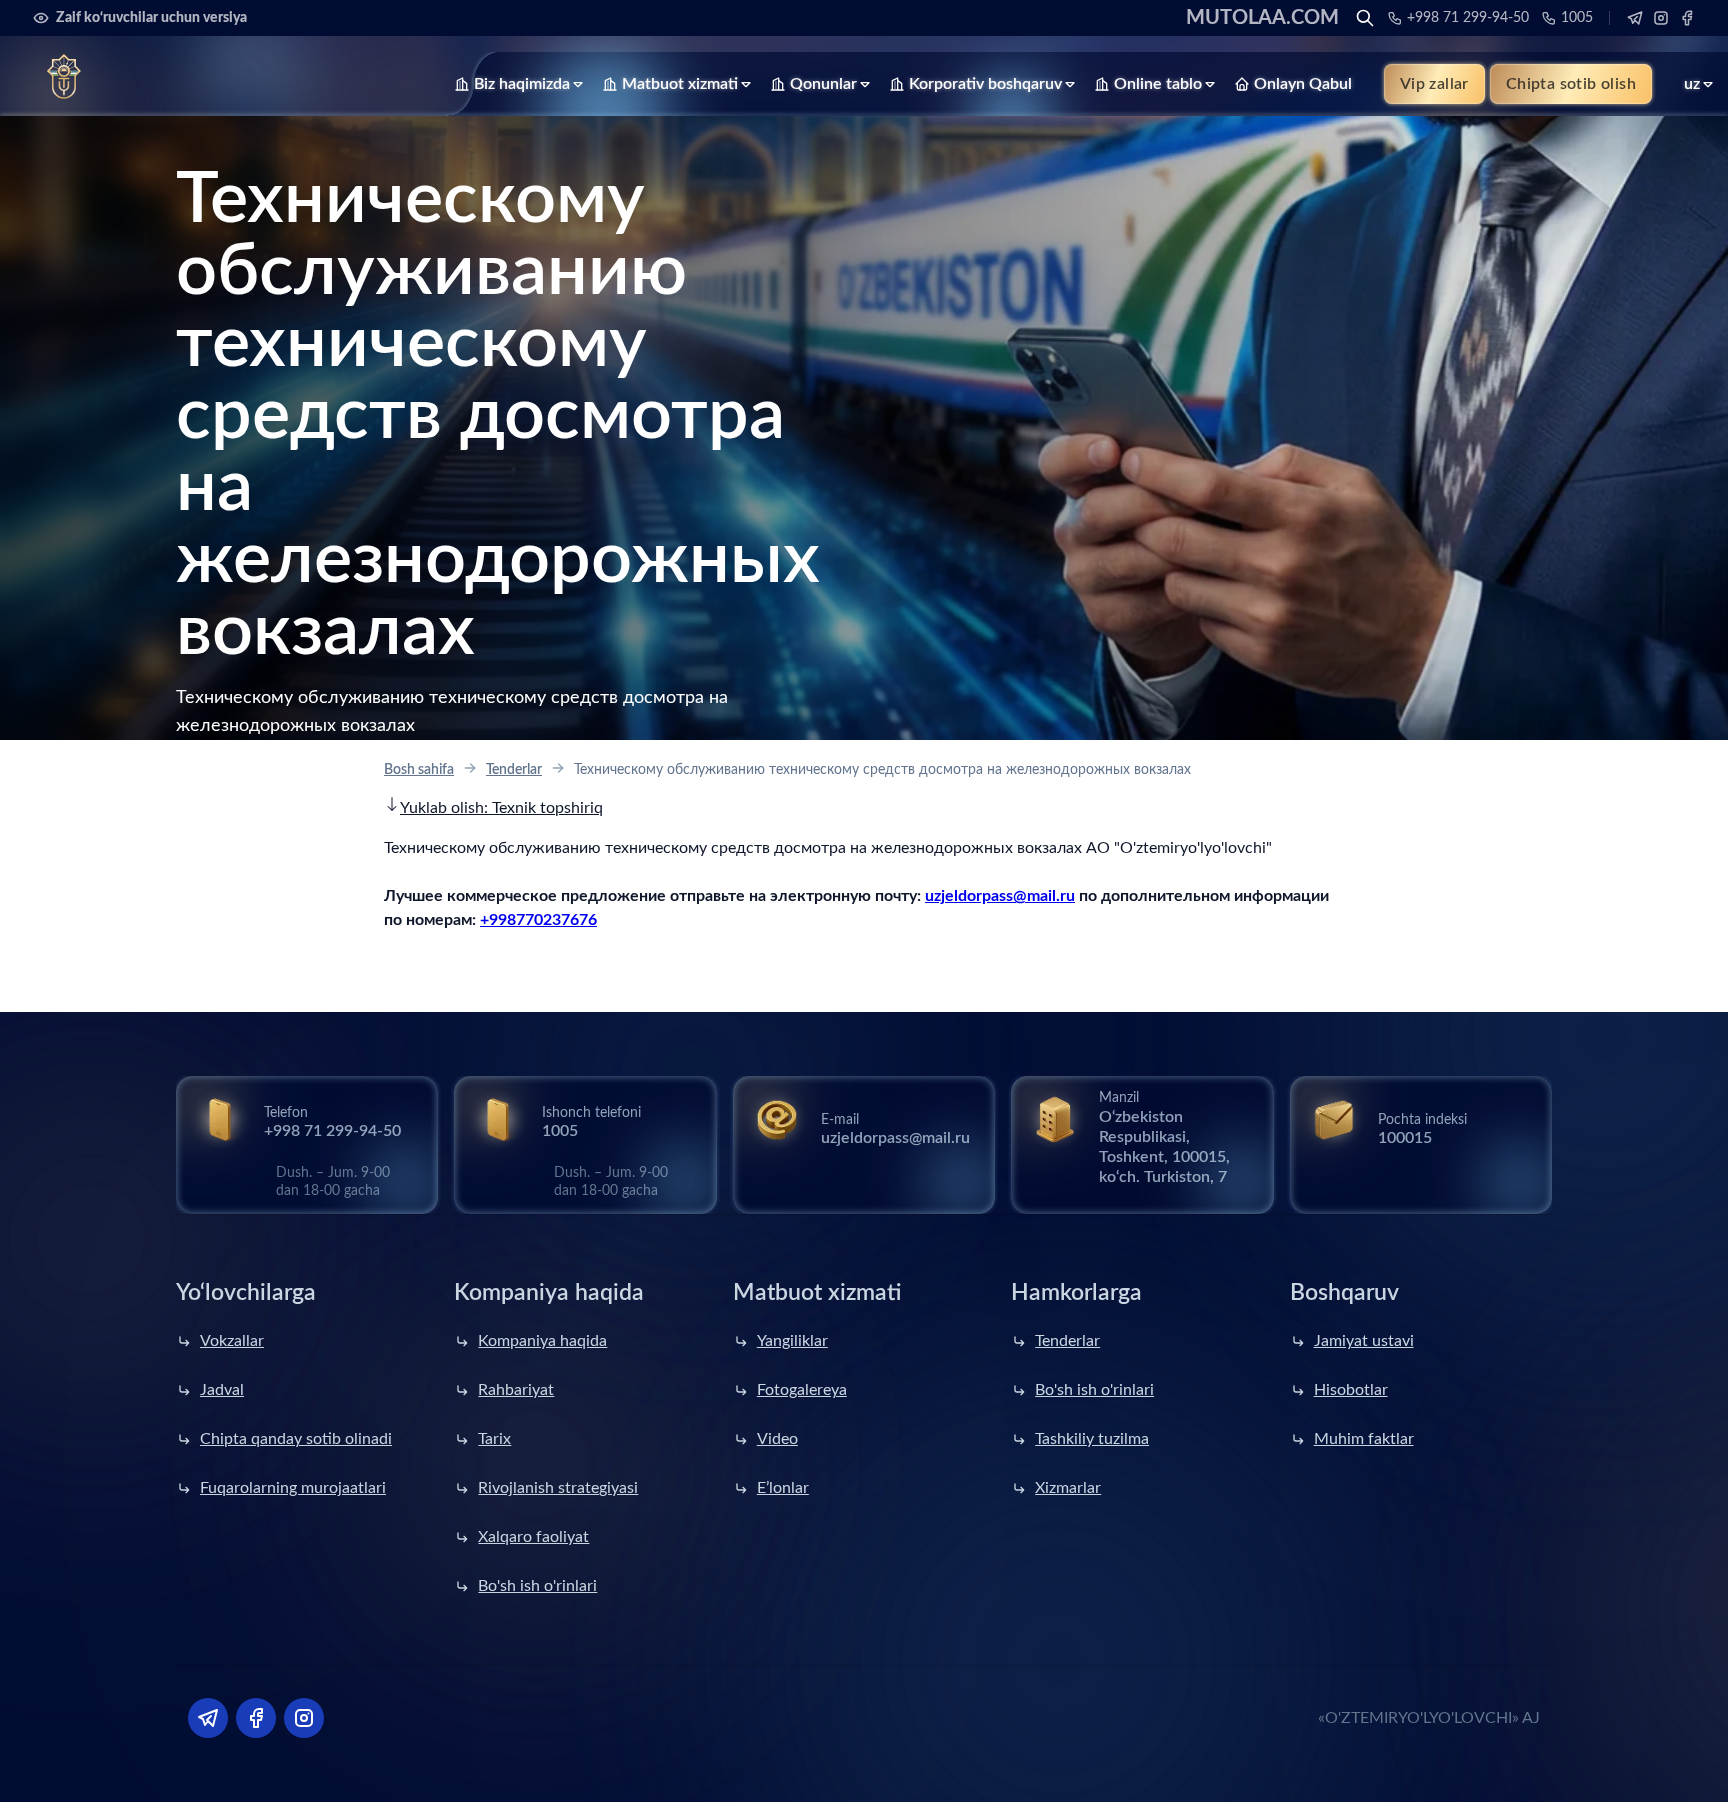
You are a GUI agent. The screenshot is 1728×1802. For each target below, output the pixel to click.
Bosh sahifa (419, 770)
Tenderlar (514, 770)
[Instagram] (1661, 18)
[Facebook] (1687, 18)
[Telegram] (1635, 18)
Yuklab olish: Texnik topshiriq (501, 808)
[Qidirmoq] (1365, 18)
